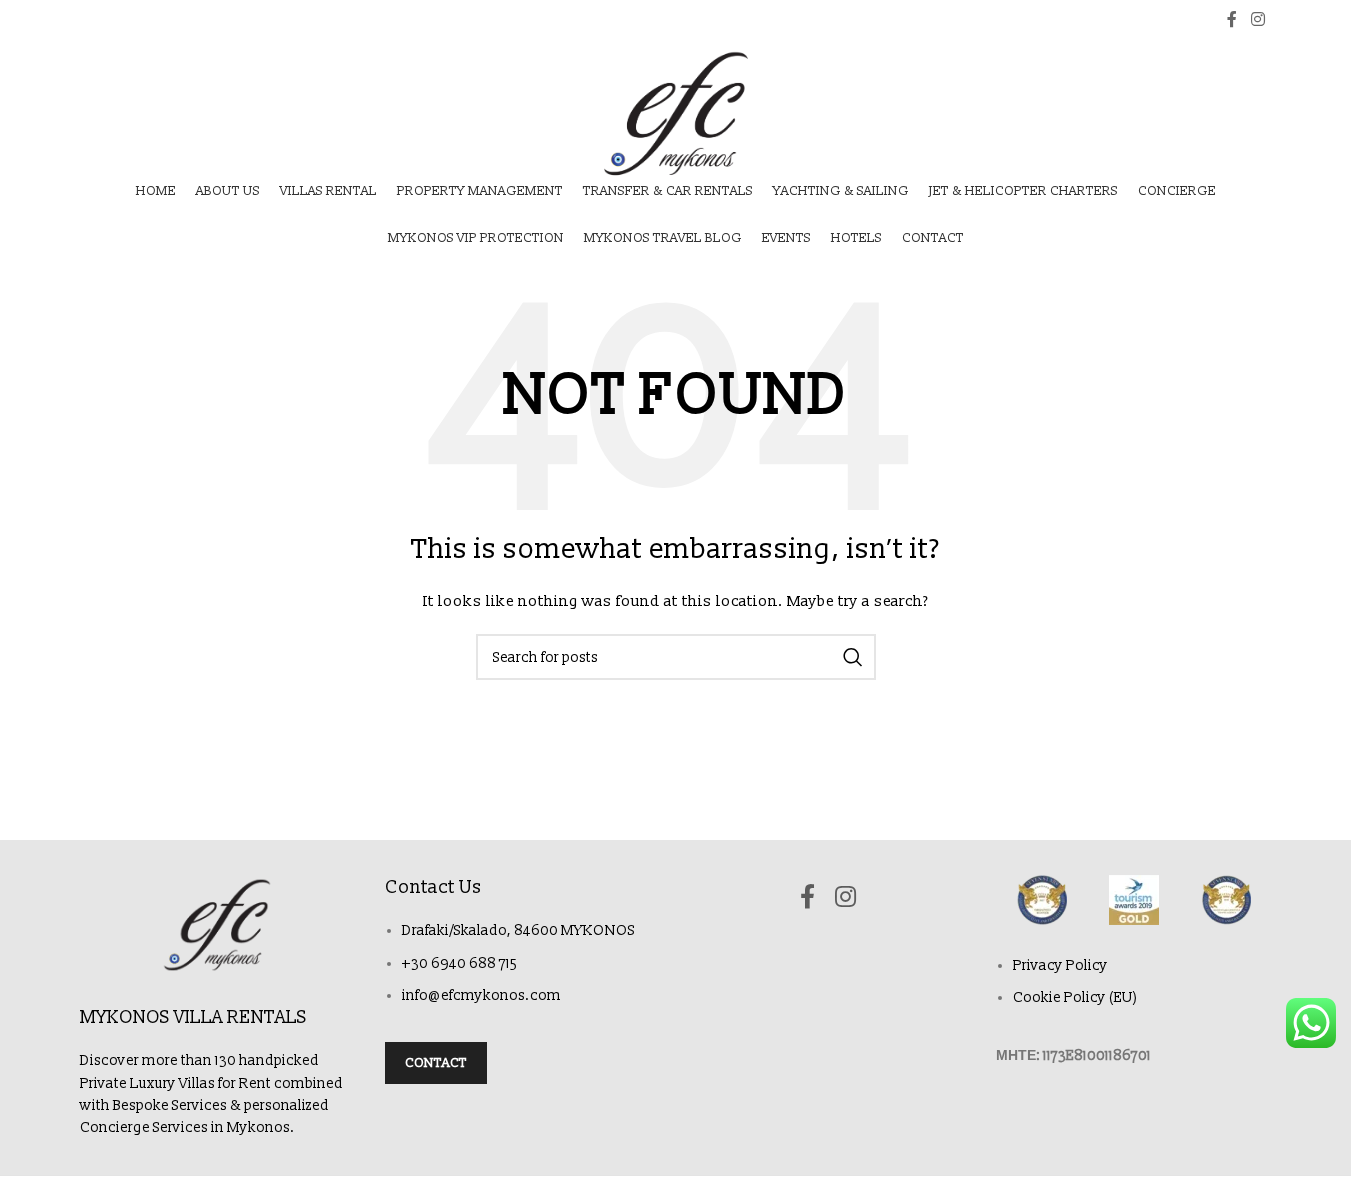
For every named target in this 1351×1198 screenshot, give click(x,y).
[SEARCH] (853, 657)
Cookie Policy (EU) (1075, 997)
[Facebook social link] (1232, 19)
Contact (436, 1063)
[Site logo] (675, 113)
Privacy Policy (1060, 965)
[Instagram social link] (1257, 19)
